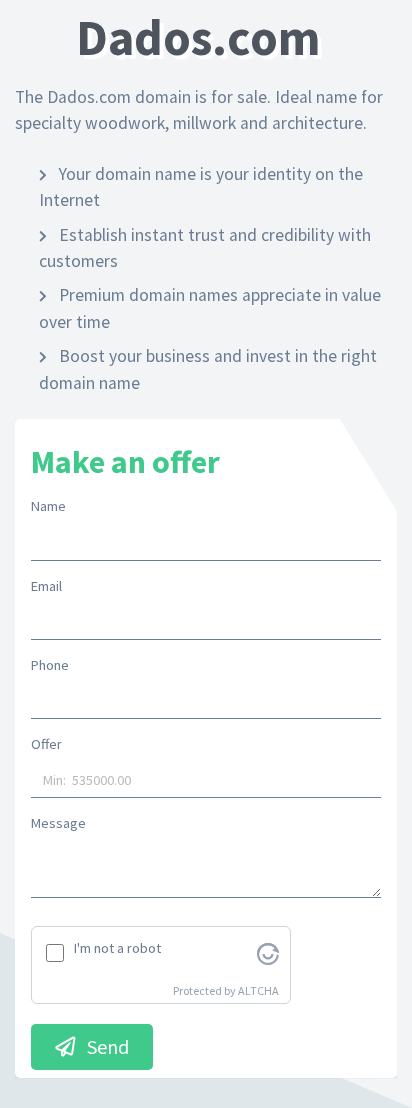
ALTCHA (258, 990)
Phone (50, 665)
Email (46, 586)
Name (48, 506)
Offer (46, 744)
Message (58, 823)
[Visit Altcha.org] (268, 952)
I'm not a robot (117, 948)
